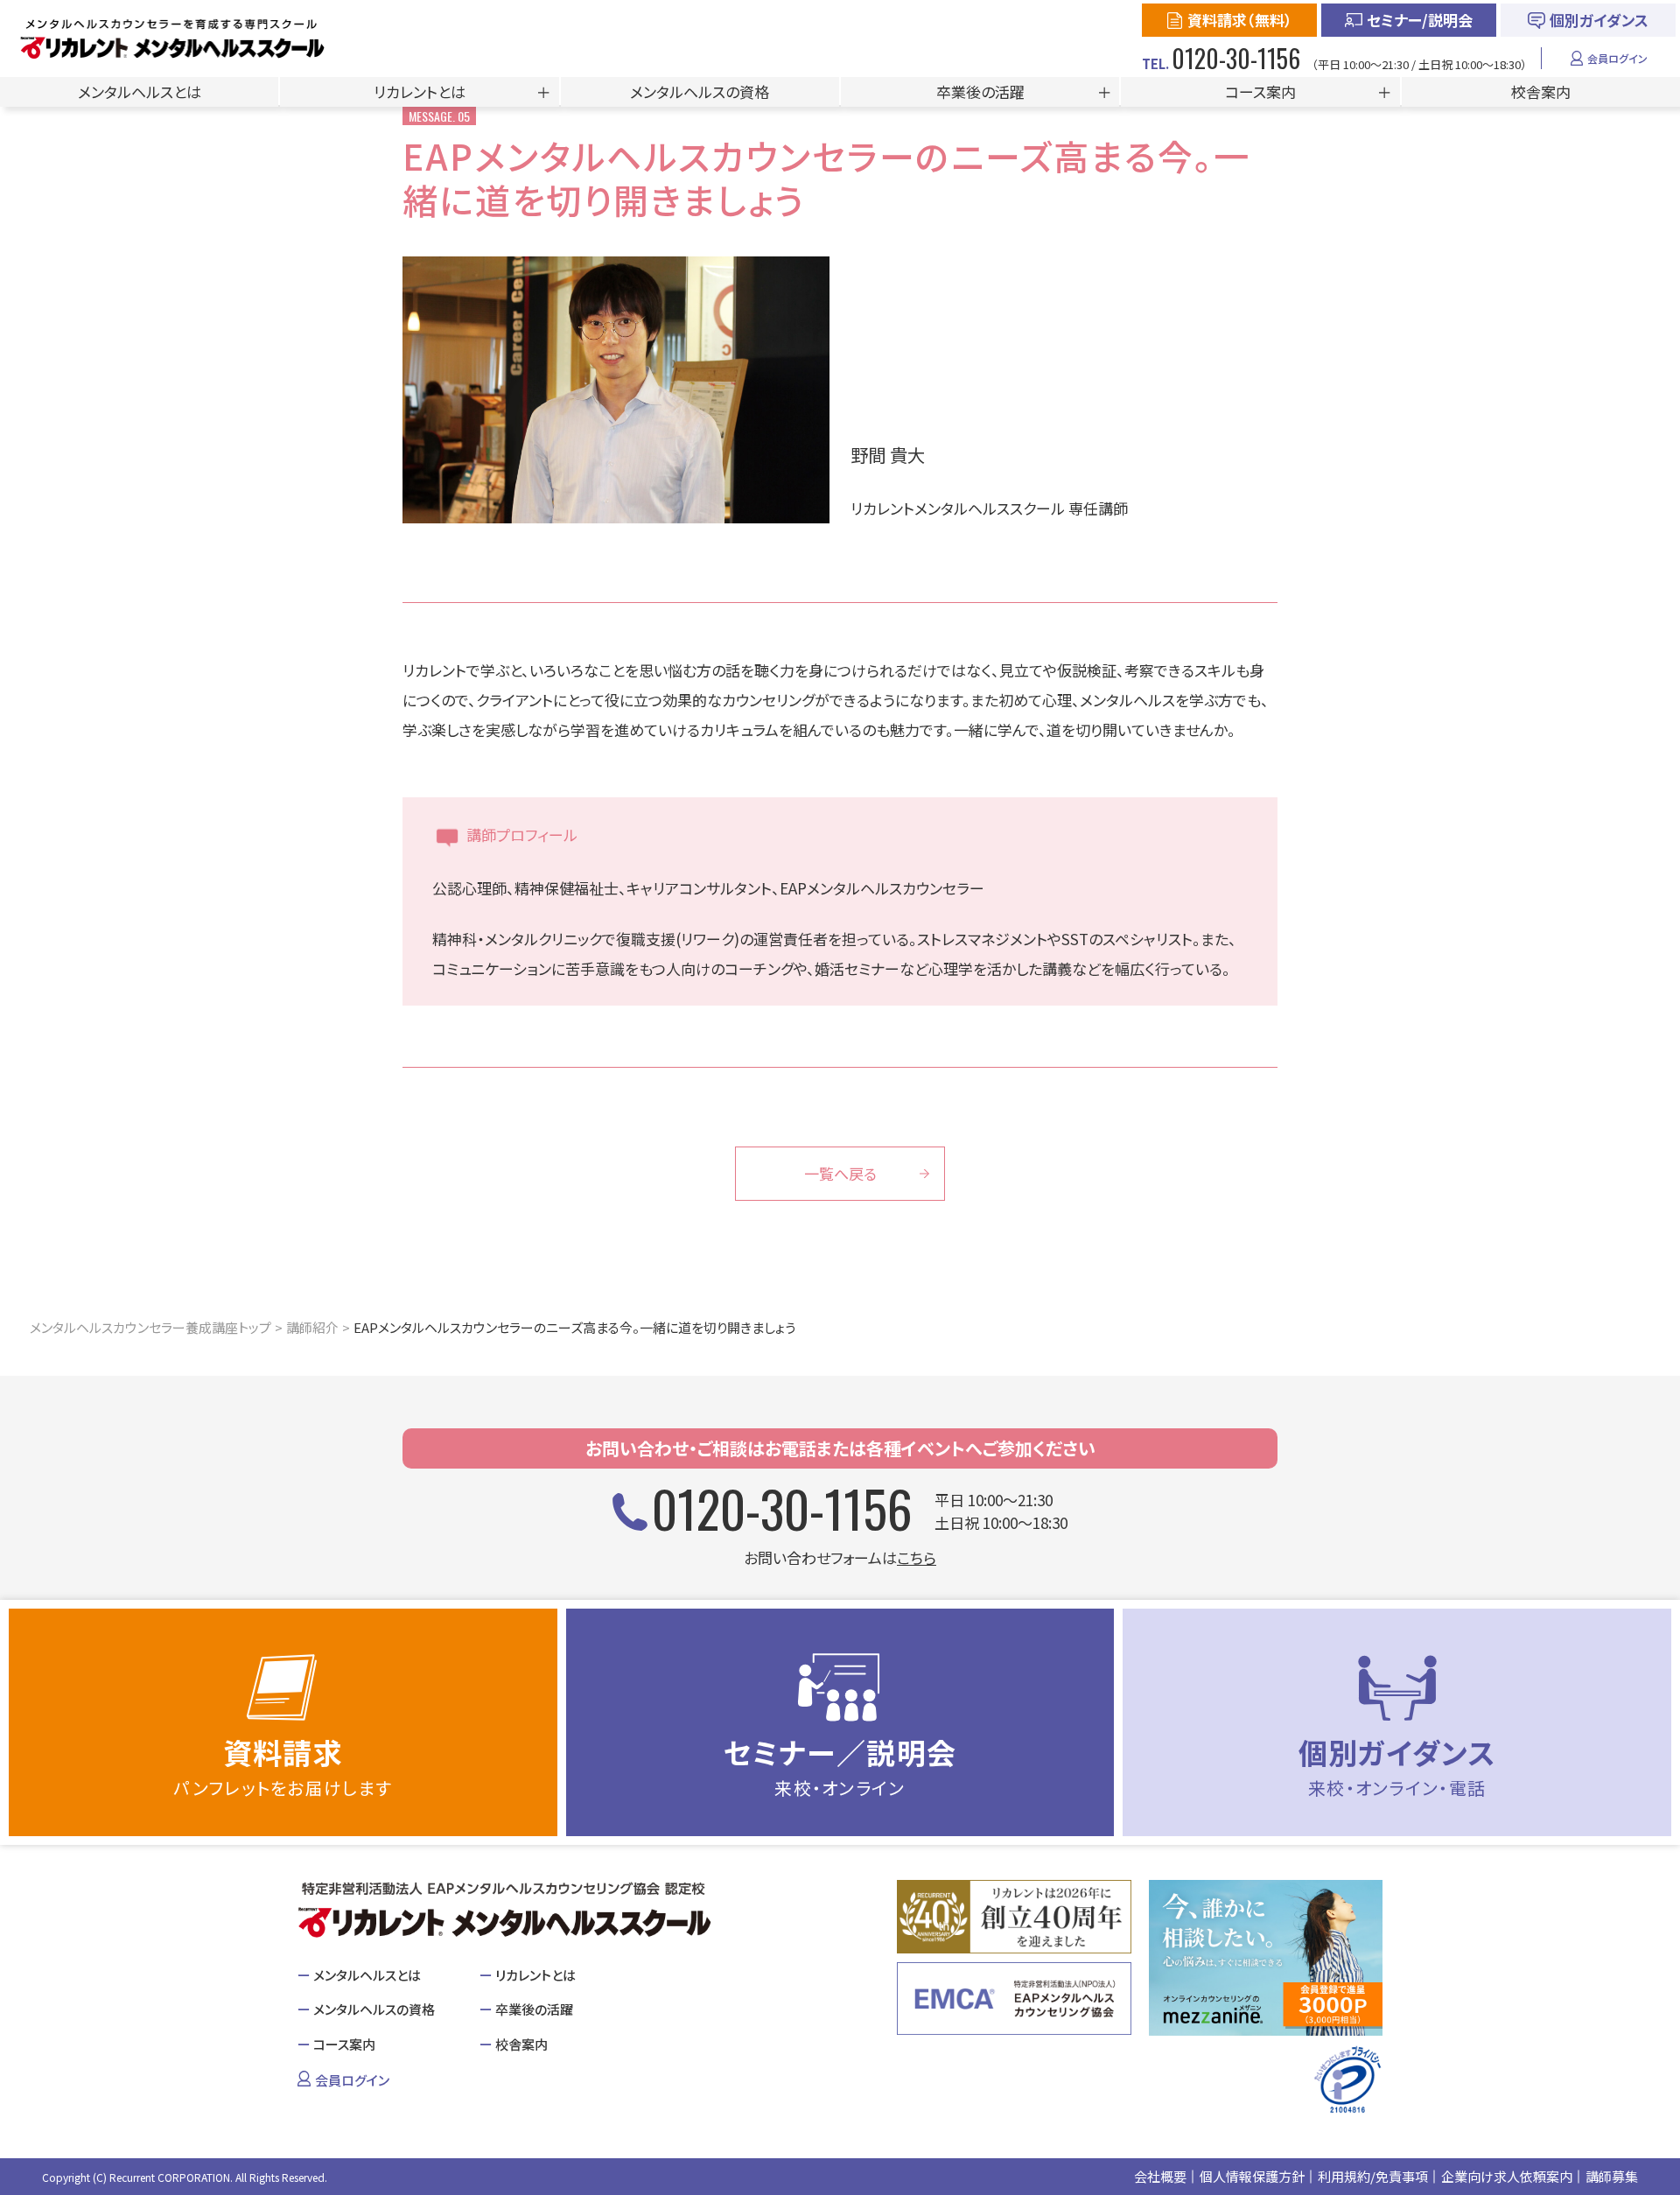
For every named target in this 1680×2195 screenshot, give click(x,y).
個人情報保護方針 (1252, 2176)
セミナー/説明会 (1420, 20)
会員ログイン (1617, 58)
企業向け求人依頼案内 (1507, 2176)
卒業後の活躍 (980, 91)
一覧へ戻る (840, 1173)
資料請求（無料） (1240, 20)
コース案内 (1260, 91)
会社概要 (1160, 2176)
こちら (917, 1557)
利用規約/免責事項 (1373, 2176)
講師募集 (1612, 2176)
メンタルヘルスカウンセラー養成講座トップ (150, 1327)
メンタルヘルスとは (140, 91)
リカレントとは (420, 91)
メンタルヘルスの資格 (700, 91)
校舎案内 (1541, 91)
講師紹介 (312, 1327)
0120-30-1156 (782, 1508)
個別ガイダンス (1599, 20)
